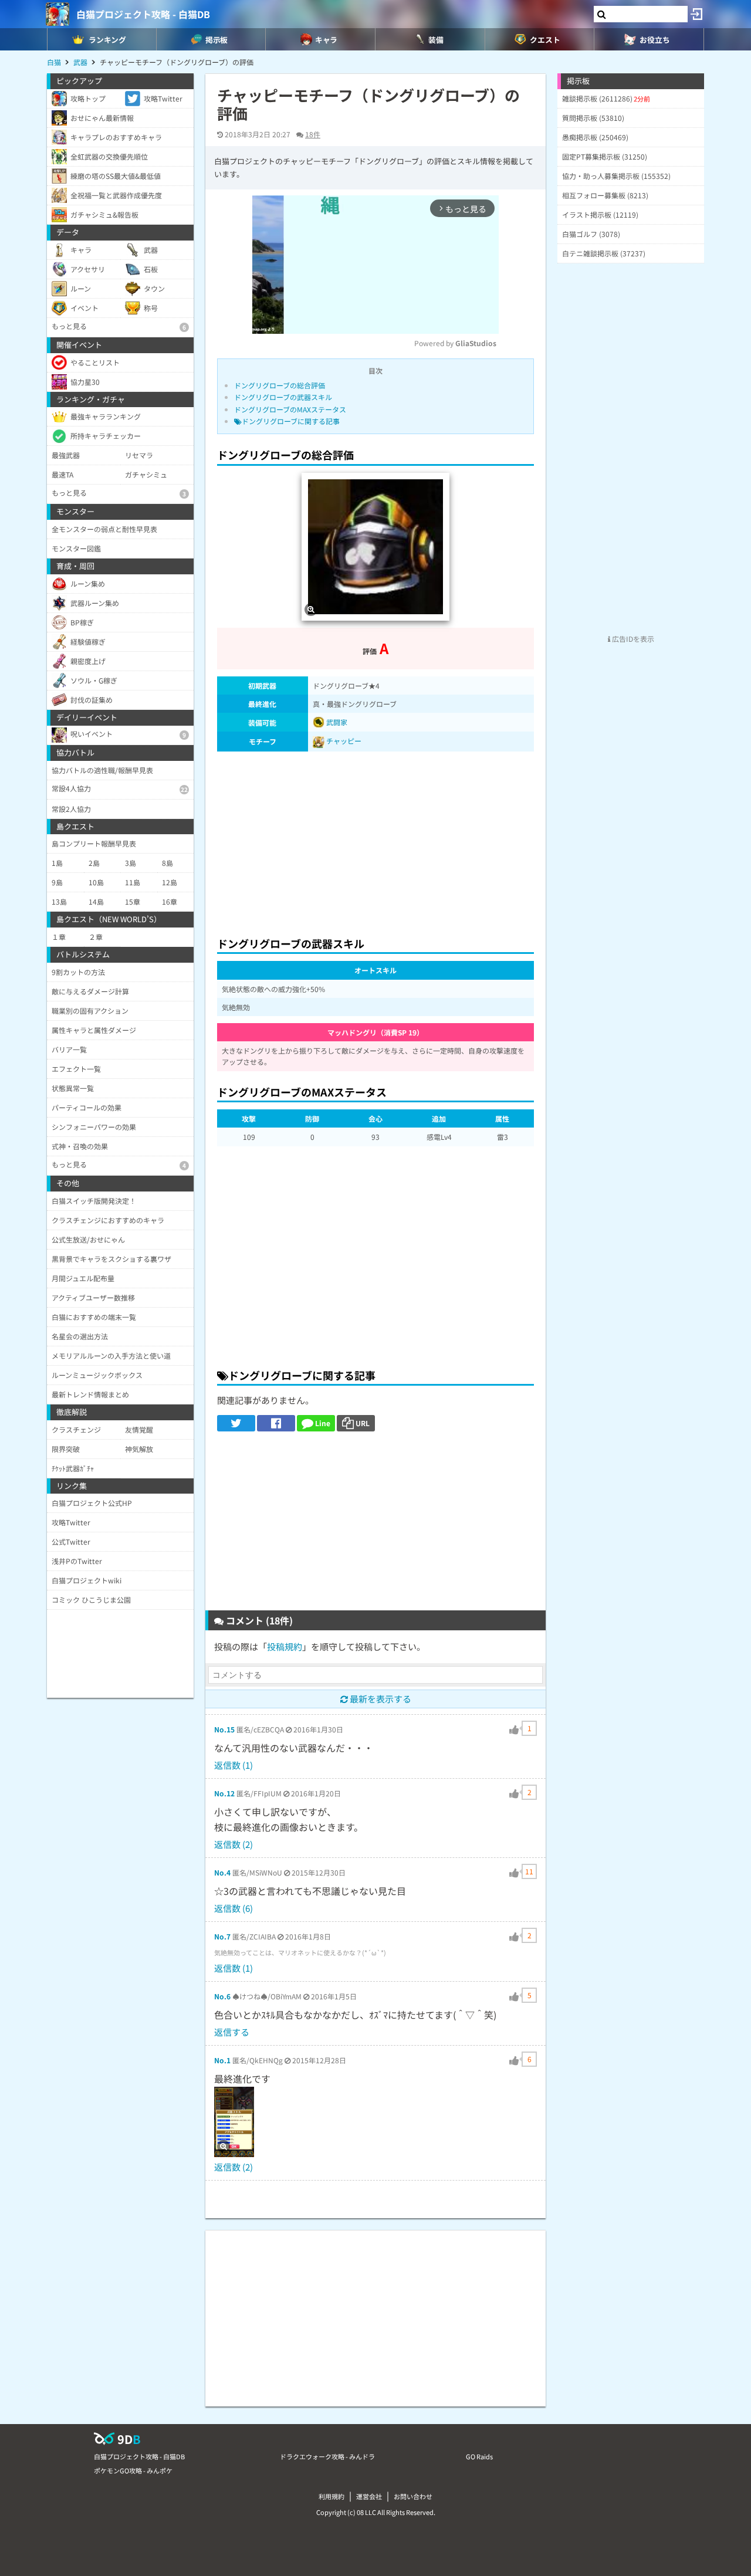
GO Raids (479, 2456)
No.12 (224, 1793)
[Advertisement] (375, 841)
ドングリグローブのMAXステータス (290, 409)
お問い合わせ (413, 2496)
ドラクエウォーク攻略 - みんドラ (327, 2456)
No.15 (224, 1729)
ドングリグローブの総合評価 (280, 385)
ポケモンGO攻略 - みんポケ (133, 2470)
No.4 (222, 1872)
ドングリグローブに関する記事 (291, 421)
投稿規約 (285, 1646)
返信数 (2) (234, 1844)
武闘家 (336, 722)
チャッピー (344, 741)
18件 (313, 134)
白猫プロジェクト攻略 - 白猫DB (143, 14)
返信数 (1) (234, 1765)
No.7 (222, 1936)
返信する (232, 2032)
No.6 (222, 1996)
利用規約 (331, 2496)
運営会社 (369, 2496)
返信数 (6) (234, 1908)
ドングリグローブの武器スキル (283, 397)
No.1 (222, 2060)
